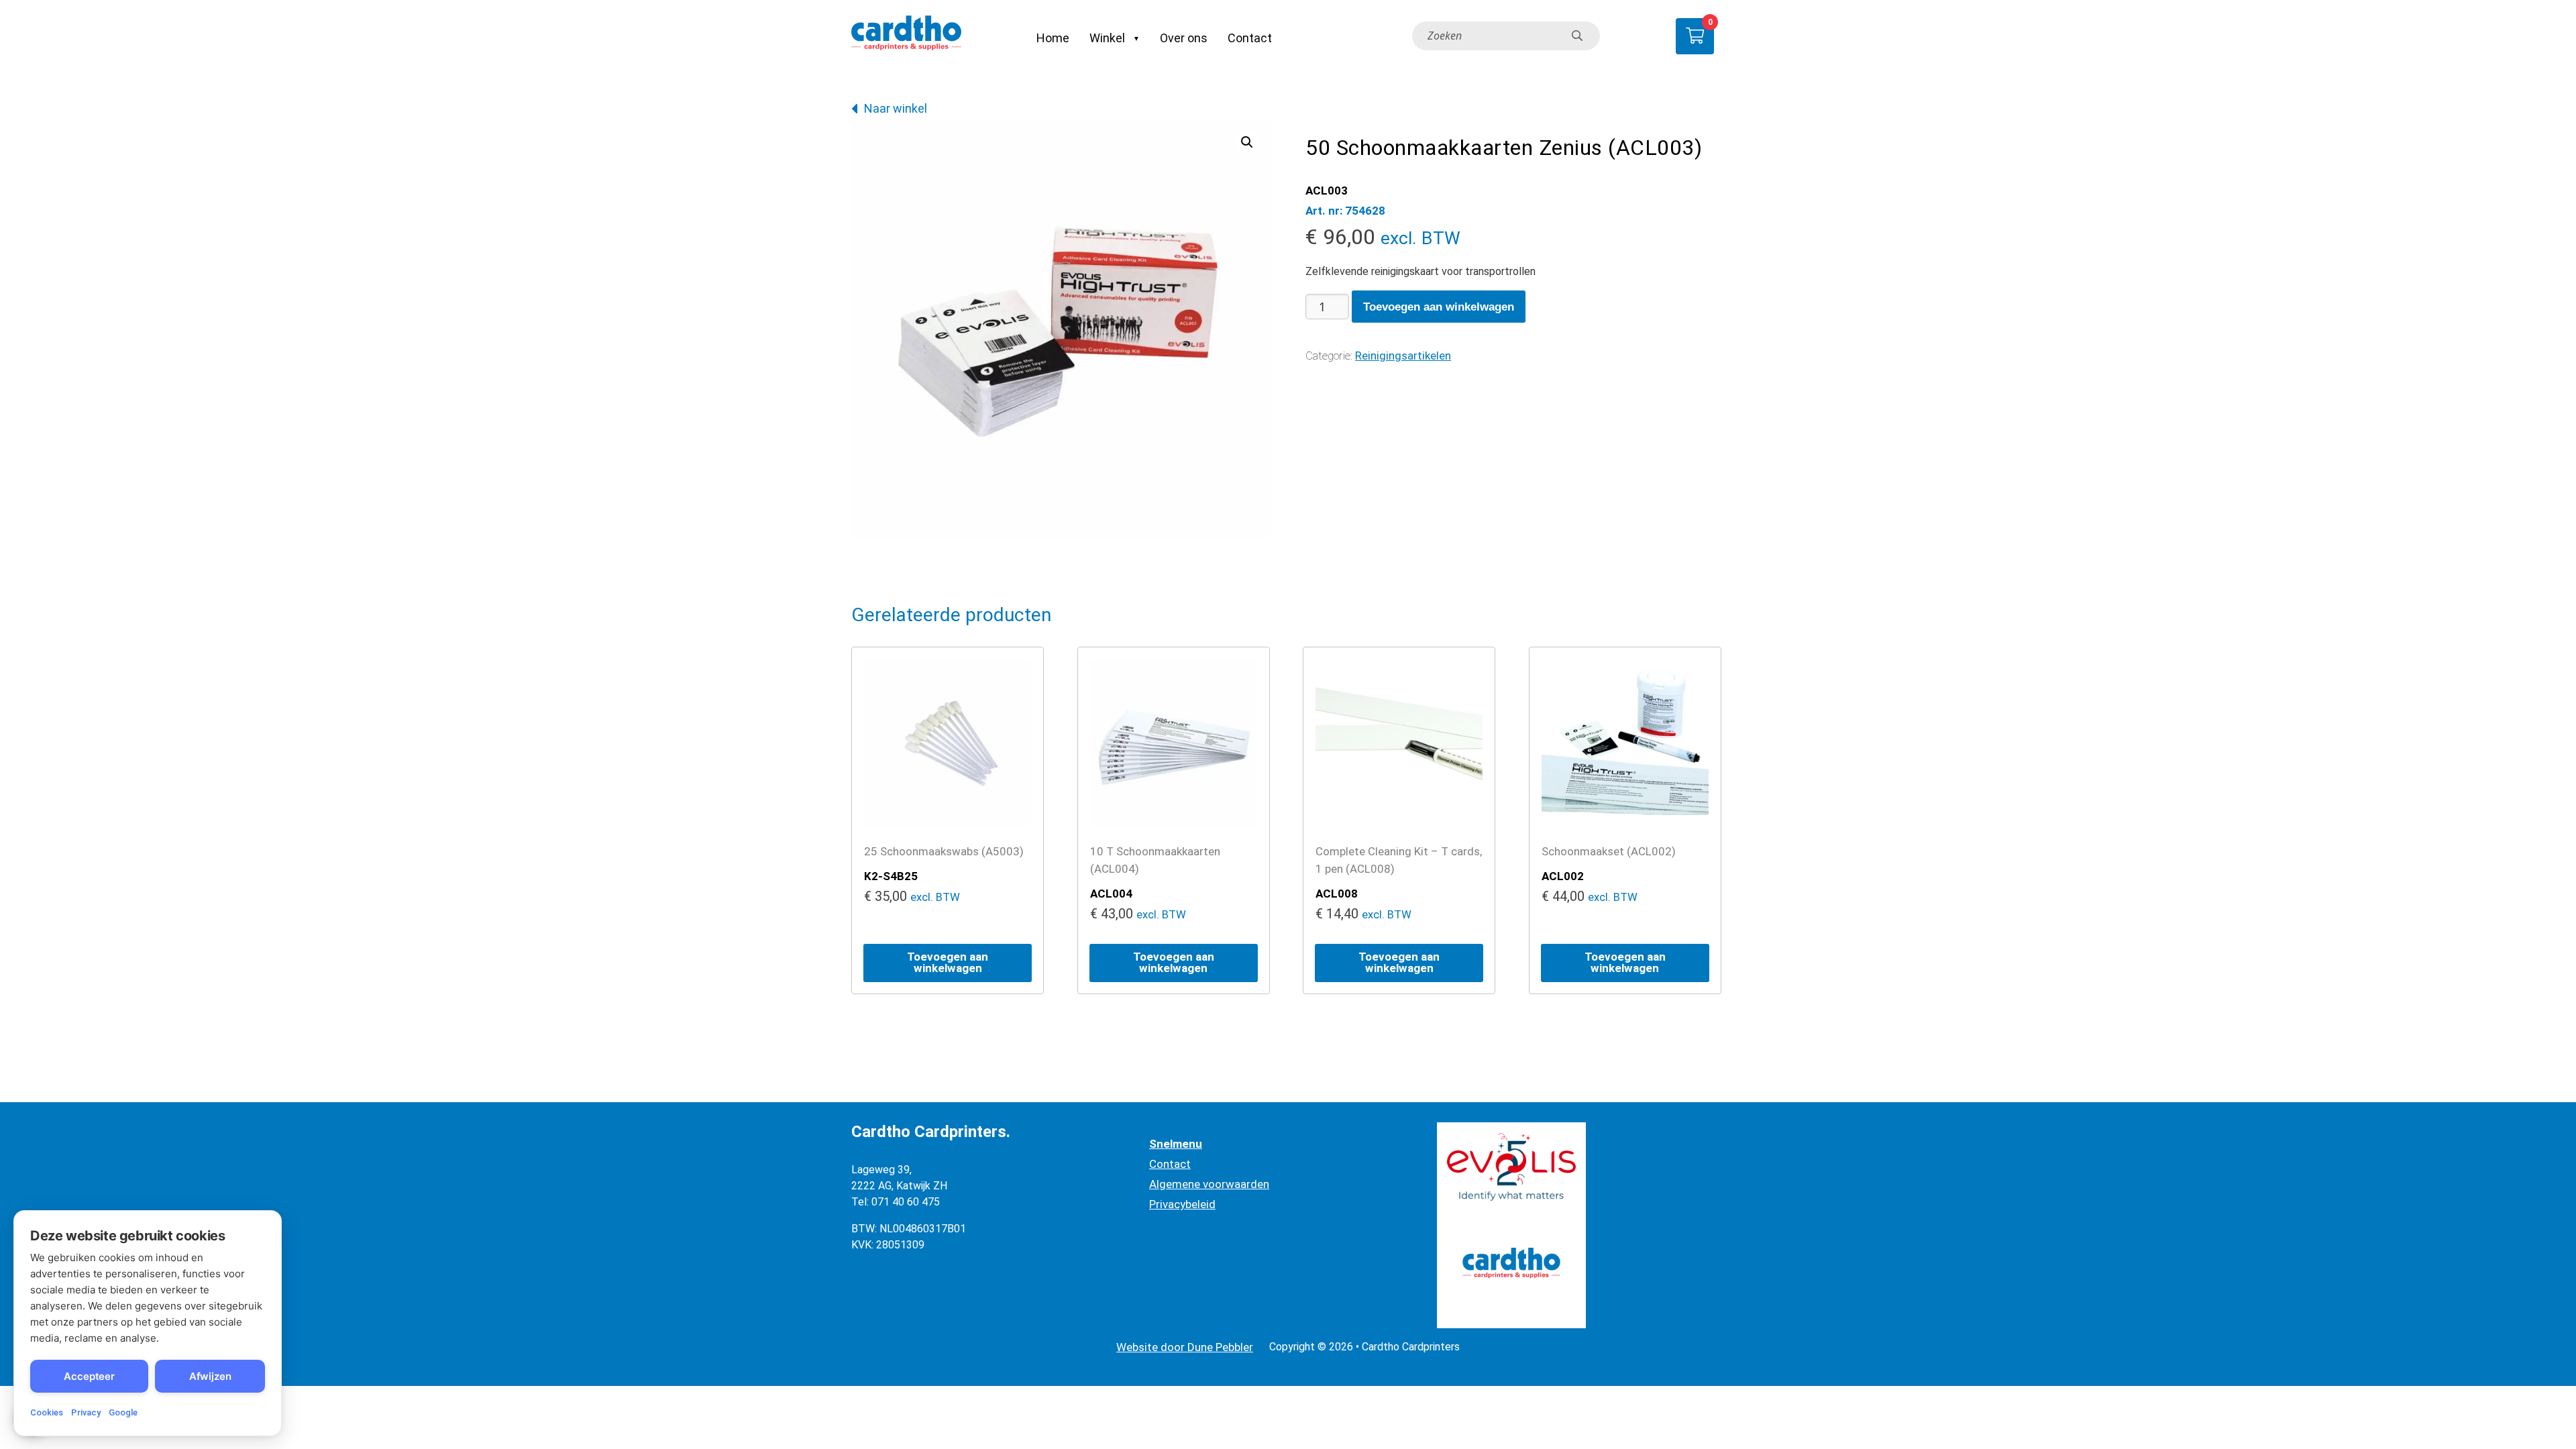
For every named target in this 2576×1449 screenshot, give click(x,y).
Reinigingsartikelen (1403, 356)
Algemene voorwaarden (1209, 1184)
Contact (1250, 38)
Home (1053, 38)
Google (123, 1412)
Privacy (86, 1412)
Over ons (1184, 38)
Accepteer (89, 1376)
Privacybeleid (1182, 1204)
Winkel (1107, 38)
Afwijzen (210, 1376)
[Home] (906, 36)
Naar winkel (896, 108)
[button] (1247, 142)
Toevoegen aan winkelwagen (1439, 307)
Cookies (47, 1412)
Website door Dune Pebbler (1185, 1347)
